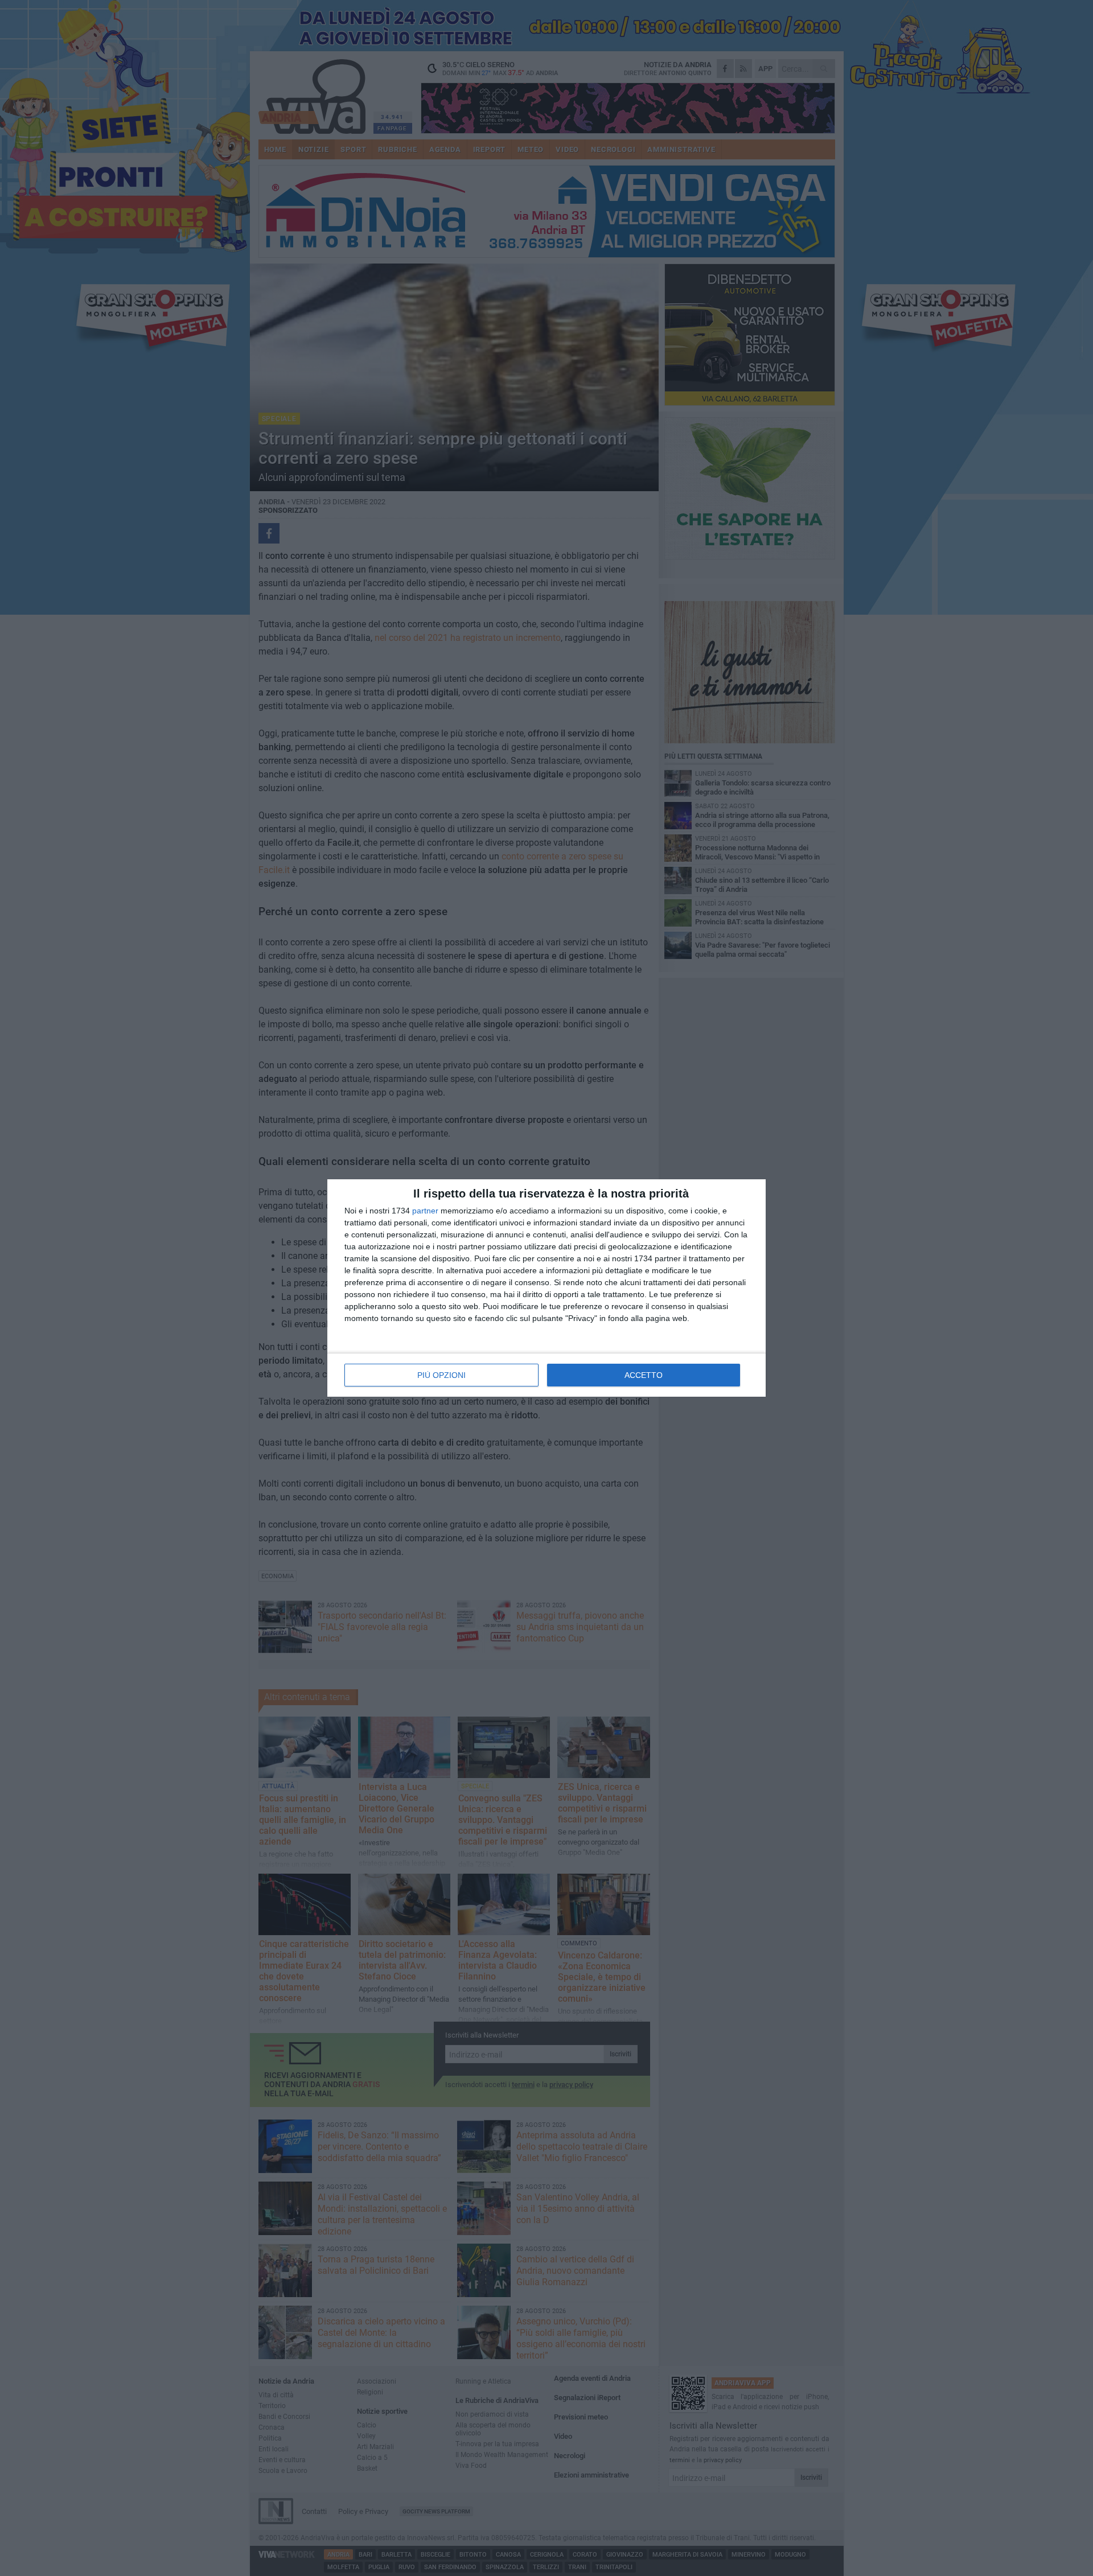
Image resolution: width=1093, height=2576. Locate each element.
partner (425, 1211)
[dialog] (546, 1288)
